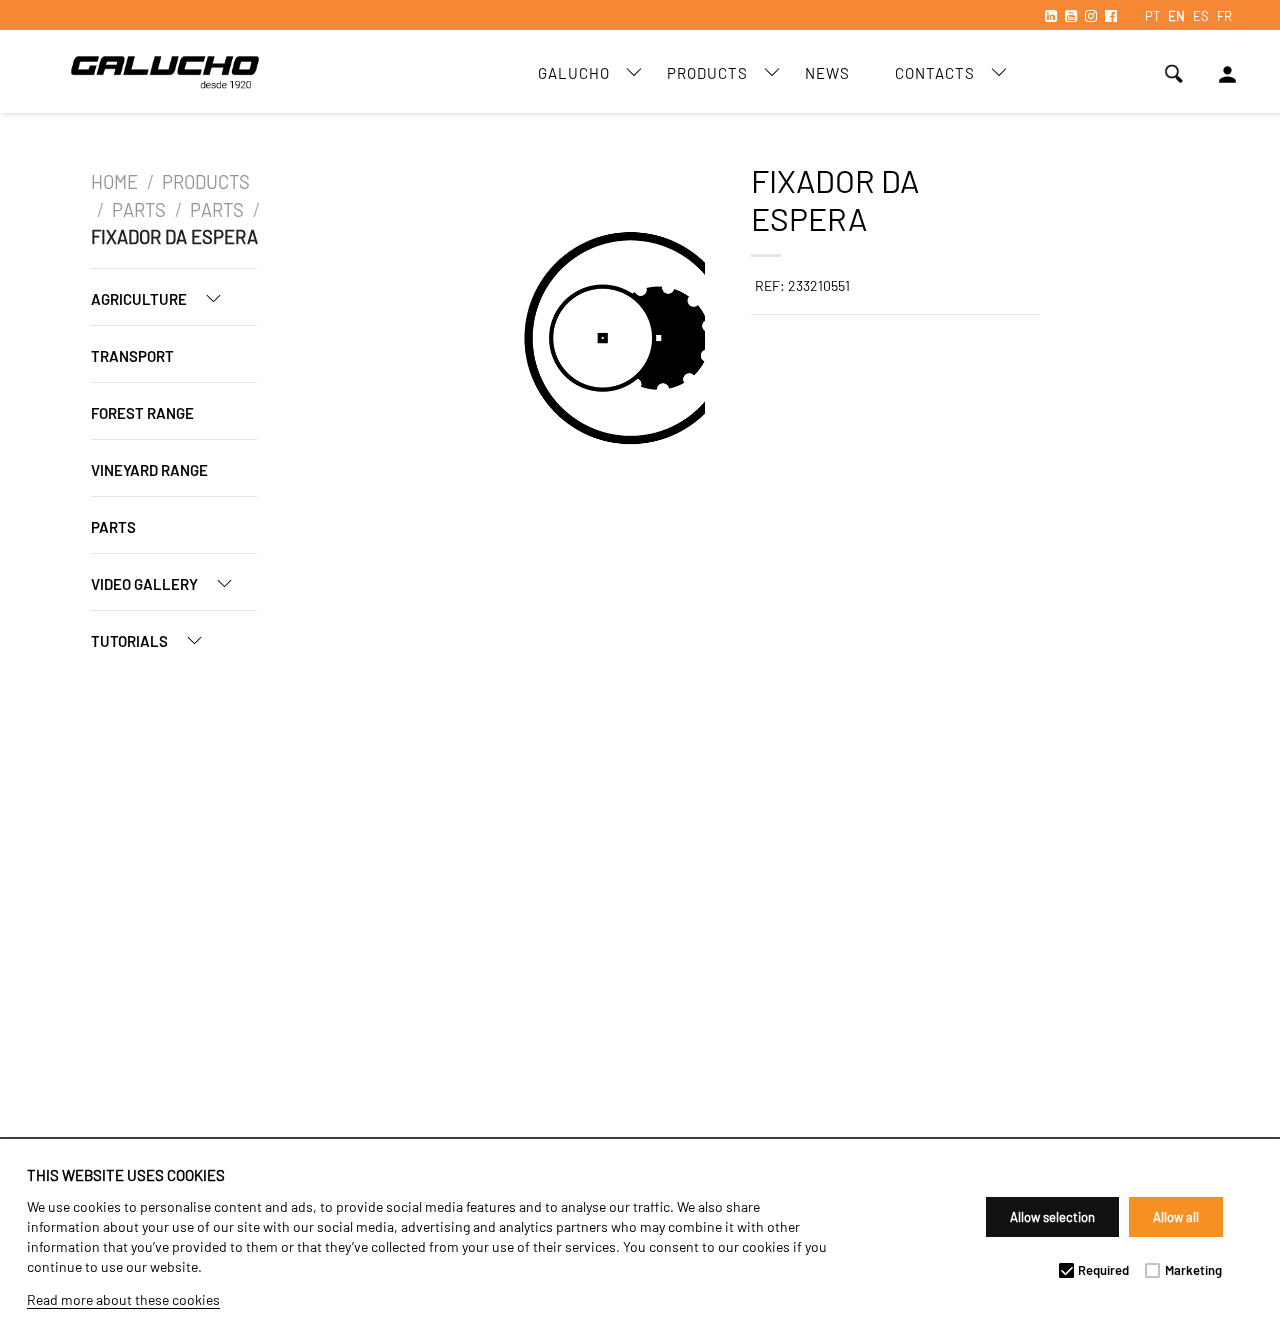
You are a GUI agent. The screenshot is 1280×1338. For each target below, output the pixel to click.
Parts (139, 210)
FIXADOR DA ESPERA (174, 237)
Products (707, 73)
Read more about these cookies (123, 1299)
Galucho (574, 73)
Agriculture (140, 299)
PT (1152, 16)
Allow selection (1052, 1217)
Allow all (1176, 1217)
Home (114, 182)
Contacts (935, 73)
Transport (132, 356)
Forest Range (142, 413)
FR (1224, 16)
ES (1201, 16)
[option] (438, 341)
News (827, 73)
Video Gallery (146, 584)
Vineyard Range (149, 470)
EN (1176, 16)
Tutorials (131, 641)
